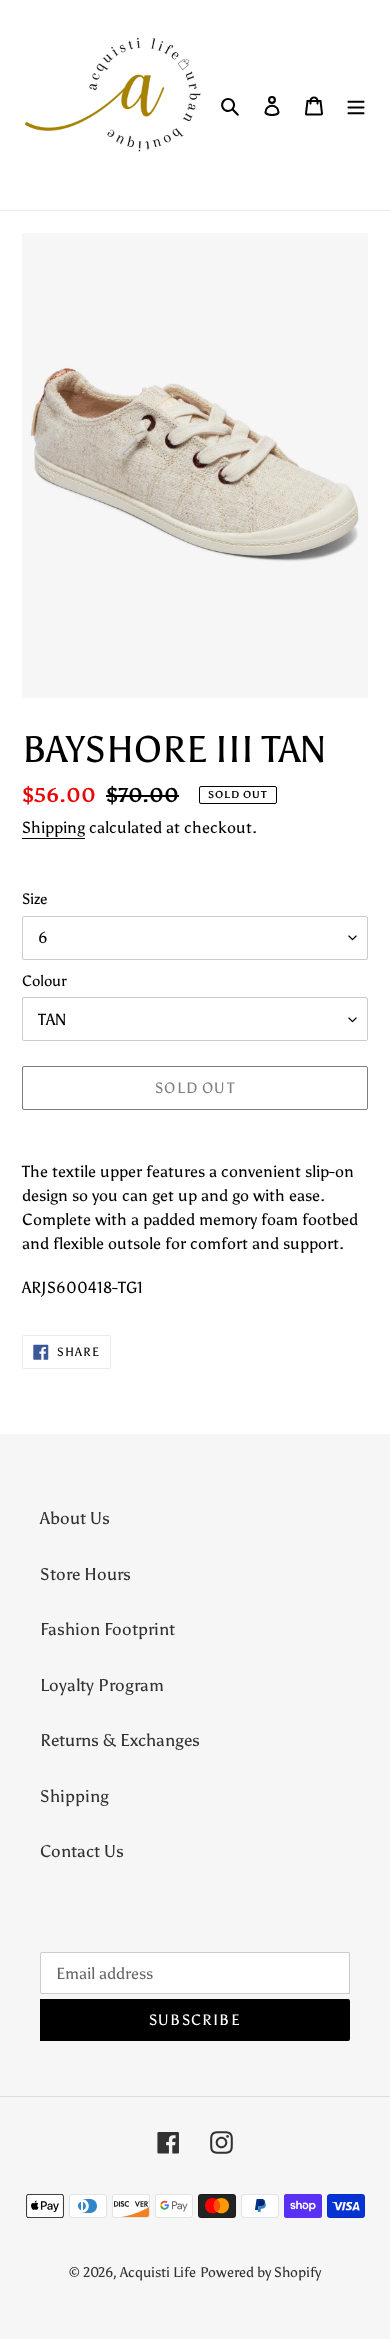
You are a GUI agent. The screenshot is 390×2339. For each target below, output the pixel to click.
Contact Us (82, 1851)
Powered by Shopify (260, 2272)
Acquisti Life (158, 2272)
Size (34, 899)
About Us (75, 1518)
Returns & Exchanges (120, 1740)
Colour (44, 981)
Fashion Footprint (107, 1629)
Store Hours (85, 1574)
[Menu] (356, 105)
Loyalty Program (102, 1685)
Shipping (53, 827)
